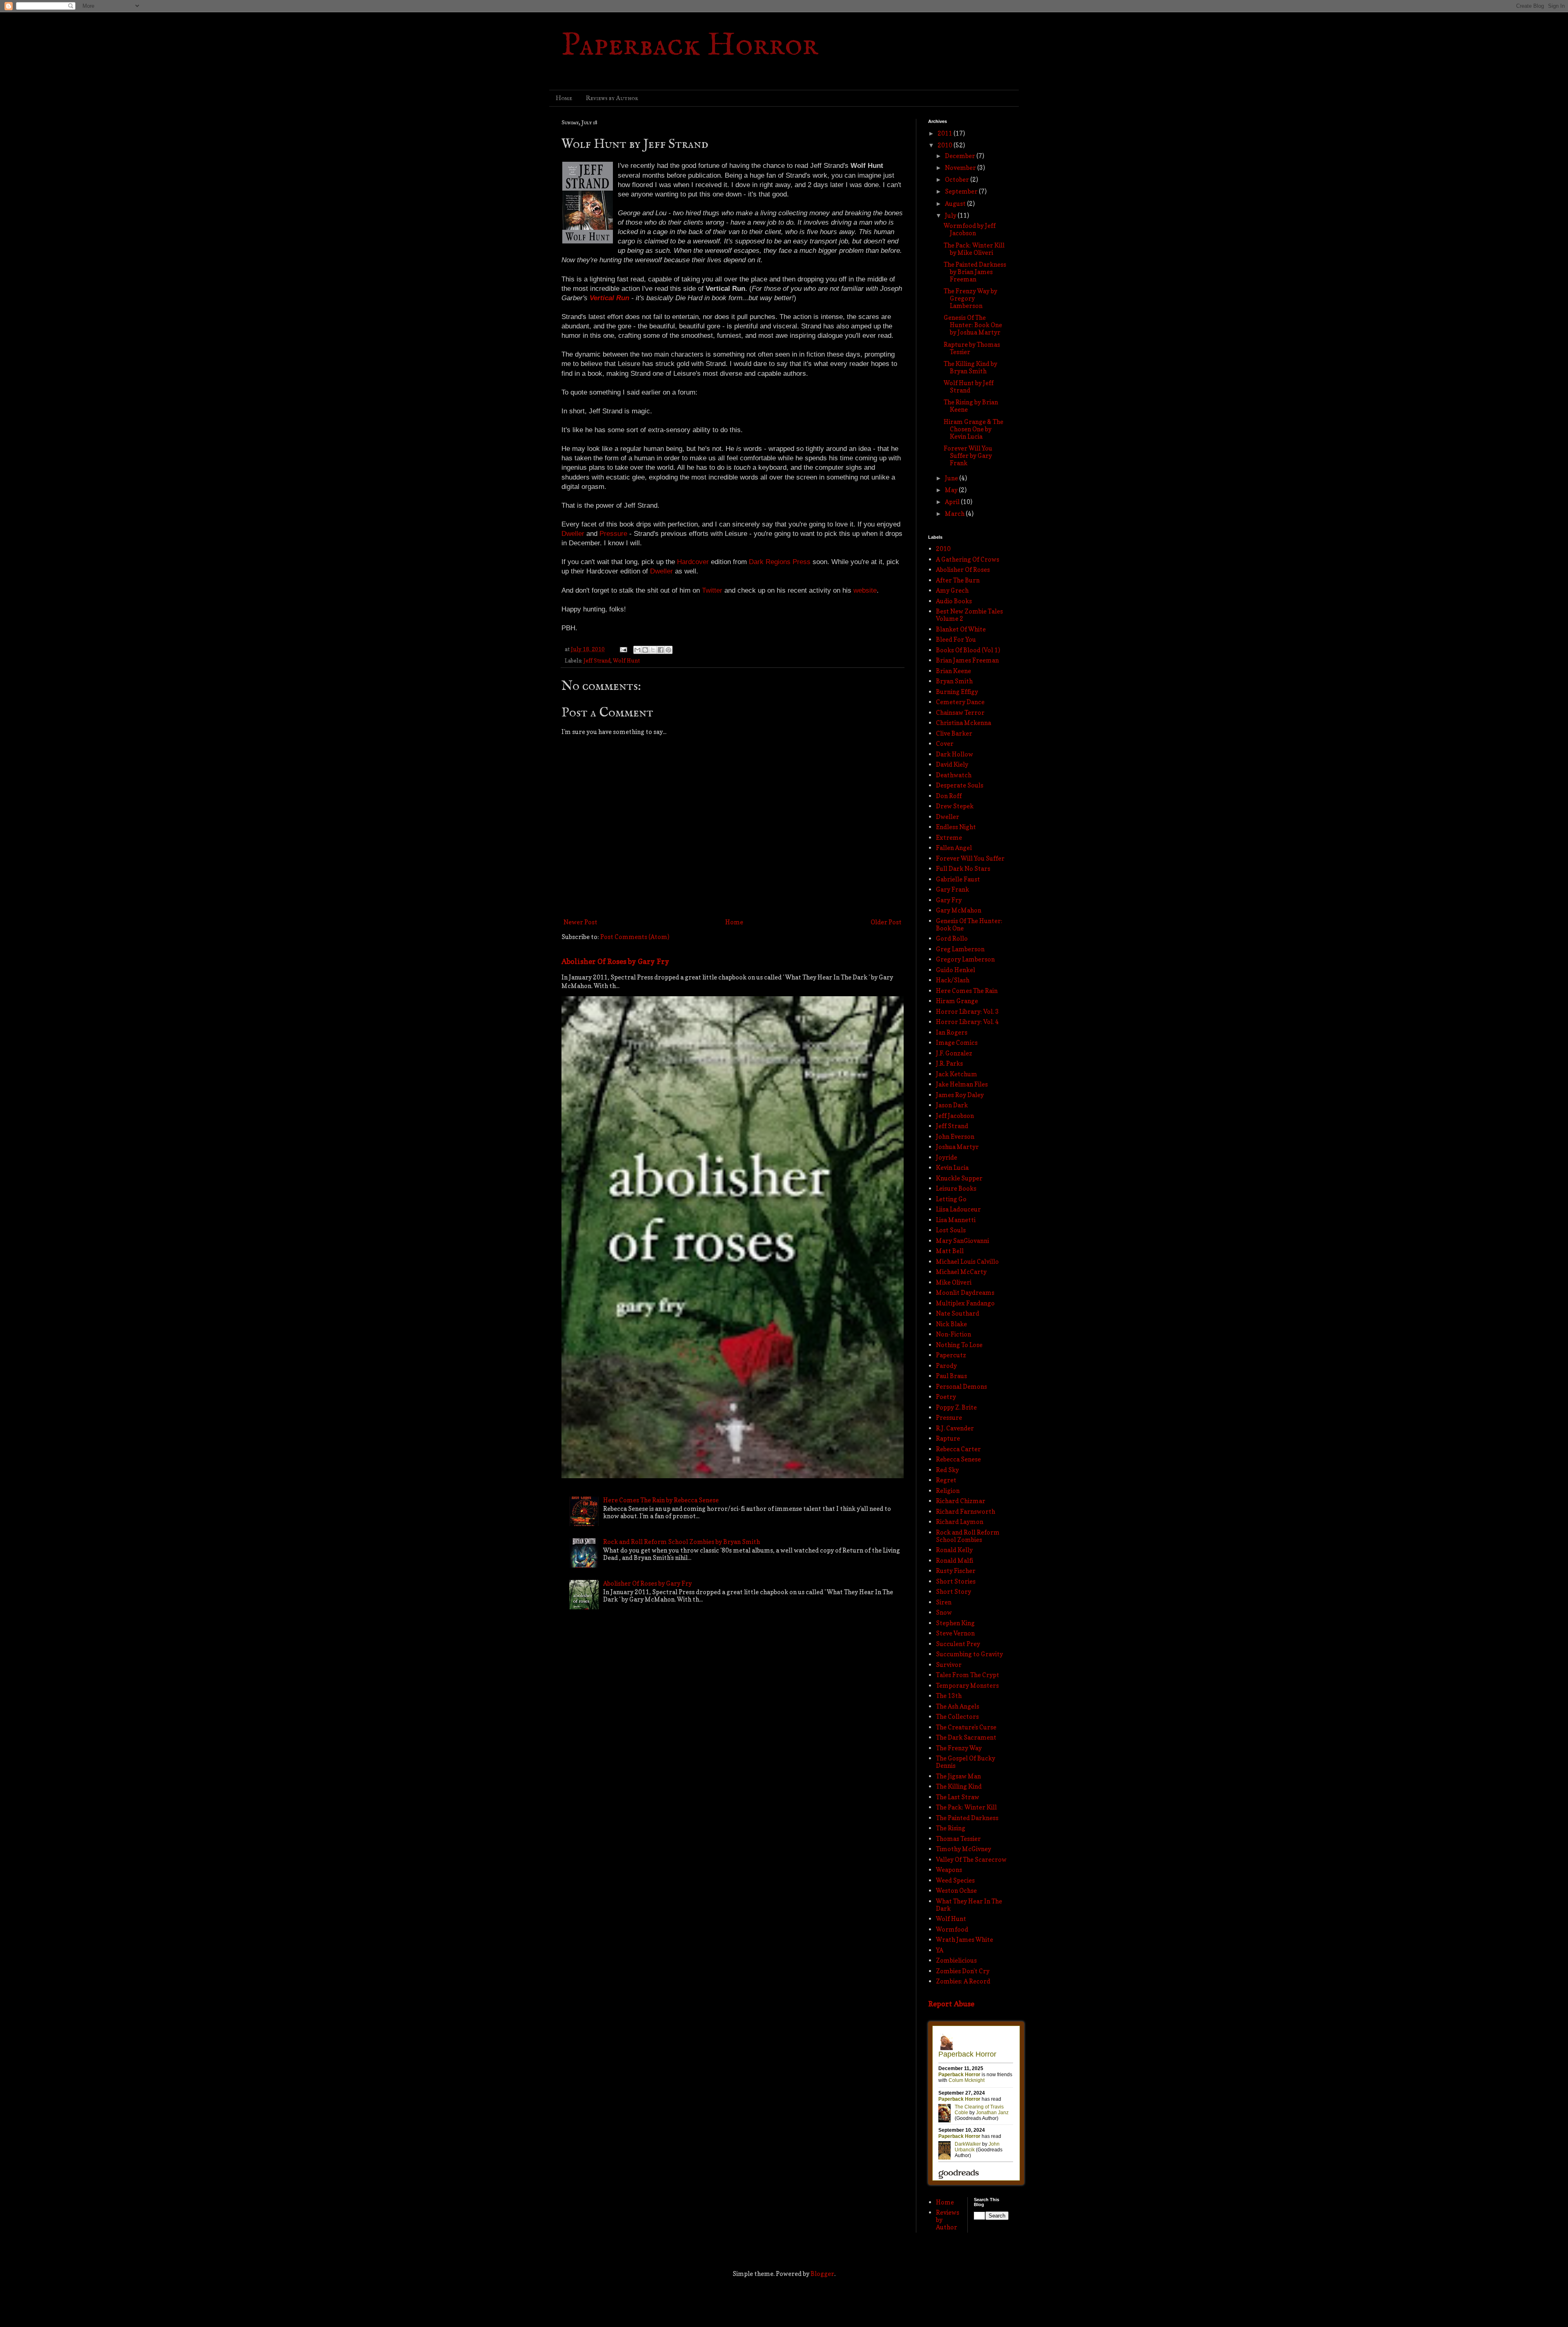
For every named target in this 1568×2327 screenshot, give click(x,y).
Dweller (948, 817)
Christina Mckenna (963, 723)
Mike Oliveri (954, 1282)
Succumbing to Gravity (969, 1654)
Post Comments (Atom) (635, 937)
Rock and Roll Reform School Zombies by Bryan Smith (682, 1542)
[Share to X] (653, 650)
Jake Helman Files (962, 1084)
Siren (944, 1602)
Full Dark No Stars (963, 869)
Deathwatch (954, 775)
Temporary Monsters (967, 1686)
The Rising (951, 1828)
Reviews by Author (612, 98)
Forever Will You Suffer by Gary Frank (968, 456)
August (956, 204)
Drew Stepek (955, 806)
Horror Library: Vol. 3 (967, 1012)
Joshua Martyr (957, 1147)
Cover (945, 744)
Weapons (949, 1870)
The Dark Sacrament (966, 1737)
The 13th (949, 1696)
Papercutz (951, 1355)
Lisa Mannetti (956, 1220)
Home (564, 98)
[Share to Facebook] (661, 650)
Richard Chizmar (961, 1501)
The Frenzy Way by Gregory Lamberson (970, 298)
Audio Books (954, 601)
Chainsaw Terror (960, 713)
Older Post (886, 922)
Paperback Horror (690, 46)
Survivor (949, 1665)
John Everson (955, 1137)
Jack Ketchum (957, 1074)
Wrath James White (964, 1940)
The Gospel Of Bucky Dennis (966, 1762)
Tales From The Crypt (968, 1675)
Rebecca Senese (958, 1459)
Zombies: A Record (963, 1981)
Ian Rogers (952, 1032)
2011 (945, 133)
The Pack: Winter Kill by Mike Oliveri (974, 249)
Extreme (949, 838)
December (961, 156)
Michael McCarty (961, 1272)
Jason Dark (952, 1105)
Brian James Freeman (967, 660)
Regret (946, 1480)
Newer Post (580, 922)
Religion (948, 1491)
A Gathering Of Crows (968, 559)
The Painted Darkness (967, 1818)
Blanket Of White (961, 629)
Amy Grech (952, 590)
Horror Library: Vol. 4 (967, 1022)
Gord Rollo (952, 938)
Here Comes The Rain (967, 991)
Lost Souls (951, 1230)
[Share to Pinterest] (668, 650)
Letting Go (951, 1199)
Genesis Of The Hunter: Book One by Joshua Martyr (973, 325)
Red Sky (947, 1470)
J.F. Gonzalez (954, 1053)
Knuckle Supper (959, 1178)
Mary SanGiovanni (962, 1241)
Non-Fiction (953, 1334)
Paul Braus (951, 1376)
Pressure (949, 1418)
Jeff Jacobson (955, 1116)
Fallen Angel (954, 848)
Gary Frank (952, 889)
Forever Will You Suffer (970, 858)
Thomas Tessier (958, 1839)
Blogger (822, 2274)
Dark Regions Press (780, 562)
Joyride (947, 1157)
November (961, 168)
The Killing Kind (959, 1786)
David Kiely (952, 764)
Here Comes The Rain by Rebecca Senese (661, 1500)
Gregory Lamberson (965, 959)
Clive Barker (954, 733)
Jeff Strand (597, 660)
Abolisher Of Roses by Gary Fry (615, 961)
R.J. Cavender (955, 1428)
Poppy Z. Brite (956, 1407)
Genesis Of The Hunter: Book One (969, 925)
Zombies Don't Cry (963, 1971)
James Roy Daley (960, 1095)
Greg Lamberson (960, 949)
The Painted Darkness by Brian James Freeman (975, 272)
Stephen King (955, 1623)
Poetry (946, 1397)
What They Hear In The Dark (969, 1905)
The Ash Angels (958, 1706)
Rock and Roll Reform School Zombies (968, 1536)
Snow (944, 1612)
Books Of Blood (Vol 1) (968, 650)
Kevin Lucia (952, 1168)
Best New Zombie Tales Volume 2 (969, 615)
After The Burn (958, 580)
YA (940, 1950)
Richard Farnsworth (966, 1512)
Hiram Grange (957, 1001)
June (952, 478)
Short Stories (956, 1581)
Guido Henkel (955, 970)
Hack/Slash (953, 980)
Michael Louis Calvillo (967, 1262)
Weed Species (955, 1880)
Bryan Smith (954, 681)
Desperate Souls (960, 785)
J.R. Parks (949, 1063)
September (962, 191)
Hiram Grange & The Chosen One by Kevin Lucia (973, 429)
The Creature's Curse (966, 1727)
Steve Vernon (955, 1633)
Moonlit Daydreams (965, 1293)
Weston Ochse (956, 1891)
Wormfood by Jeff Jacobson (970, 229)
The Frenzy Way (959, 1748)
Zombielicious (956, 1960)
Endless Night (956, 827)
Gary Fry (949, 900)
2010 (945, 145)
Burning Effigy (957, 692)
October (958, 180)
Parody (946, 1366)
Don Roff (949, 796)
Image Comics (957, 1043)
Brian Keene (953, 671)
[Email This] (637, 650)
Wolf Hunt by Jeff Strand (969, 387)
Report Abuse (951, 2004)
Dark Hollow (954, 754)
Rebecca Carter (958, 1449)
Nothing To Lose (959, 1345)
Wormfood (952, 1929)
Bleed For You (956, 639)
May (952, 490)
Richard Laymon (960, 1522)
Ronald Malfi (954, 1561)
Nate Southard (958, 1313)
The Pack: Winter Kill (966, 1807)
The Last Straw (958, 1797)
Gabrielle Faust (958, 879)
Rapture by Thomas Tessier (972, 348)
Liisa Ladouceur (958, 1209)
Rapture (948, 1438)
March (955, 514)
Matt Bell (950, 1251)
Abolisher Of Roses (963, 570)
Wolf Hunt (626, 660)
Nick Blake (951, 1324)
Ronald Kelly (954, 1550)
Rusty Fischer (956, 1571)
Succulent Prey (958, 1644)
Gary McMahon (959, 910)
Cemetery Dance (960, 702)
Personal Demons (961, 1387)
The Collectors (957, 1717)
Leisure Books (956, 1188)
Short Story (953, 1592)
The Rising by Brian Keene (971, 406)
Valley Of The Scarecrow (971, 1860)
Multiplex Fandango (965, 1303)
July (951, 215)
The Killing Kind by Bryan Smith (970, 367)
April (953, 502)
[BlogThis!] (645, 650)
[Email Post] (623, 649)
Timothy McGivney (963, 1849)
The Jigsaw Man (958, 1776)
